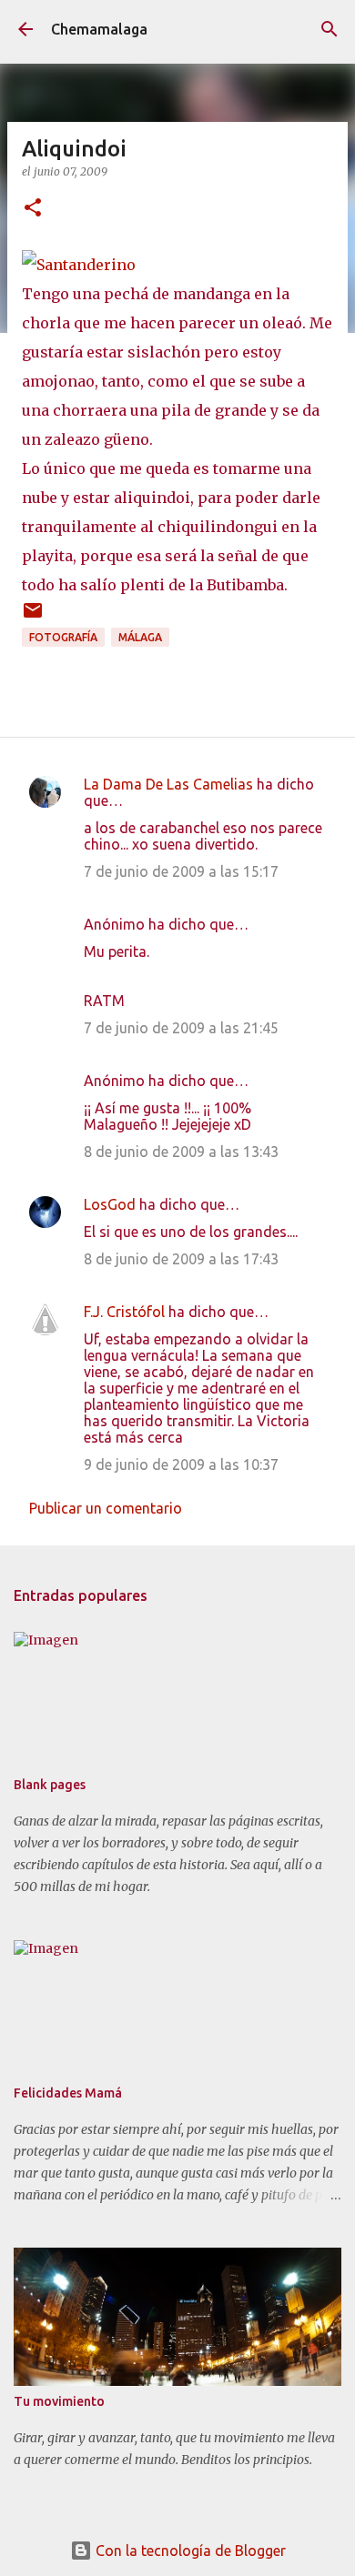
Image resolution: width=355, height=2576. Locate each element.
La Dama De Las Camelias (168, 784)
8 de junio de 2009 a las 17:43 (181, 1259)
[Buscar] (330, 29)
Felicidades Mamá (68, 2093)
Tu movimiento (59, 2401)
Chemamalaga (99, 29)
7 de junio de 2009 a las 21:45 (181, 1028)
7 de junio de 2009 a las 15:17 (181, 871)
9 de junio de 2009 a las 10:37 (181, 1464)
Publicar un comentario (106, 1508)
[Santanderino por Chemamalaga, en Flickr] (79, 265)
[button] (33, 209)
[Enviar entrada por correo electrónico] (33, 617)
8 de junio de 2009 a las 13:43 (181, 1152)
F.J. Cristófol (124, 1312)
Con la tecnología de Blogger (189, 2551)
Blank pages (50, 1785)
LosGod (110, 1204)
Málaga (140, 637)
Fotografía (63, 637)
